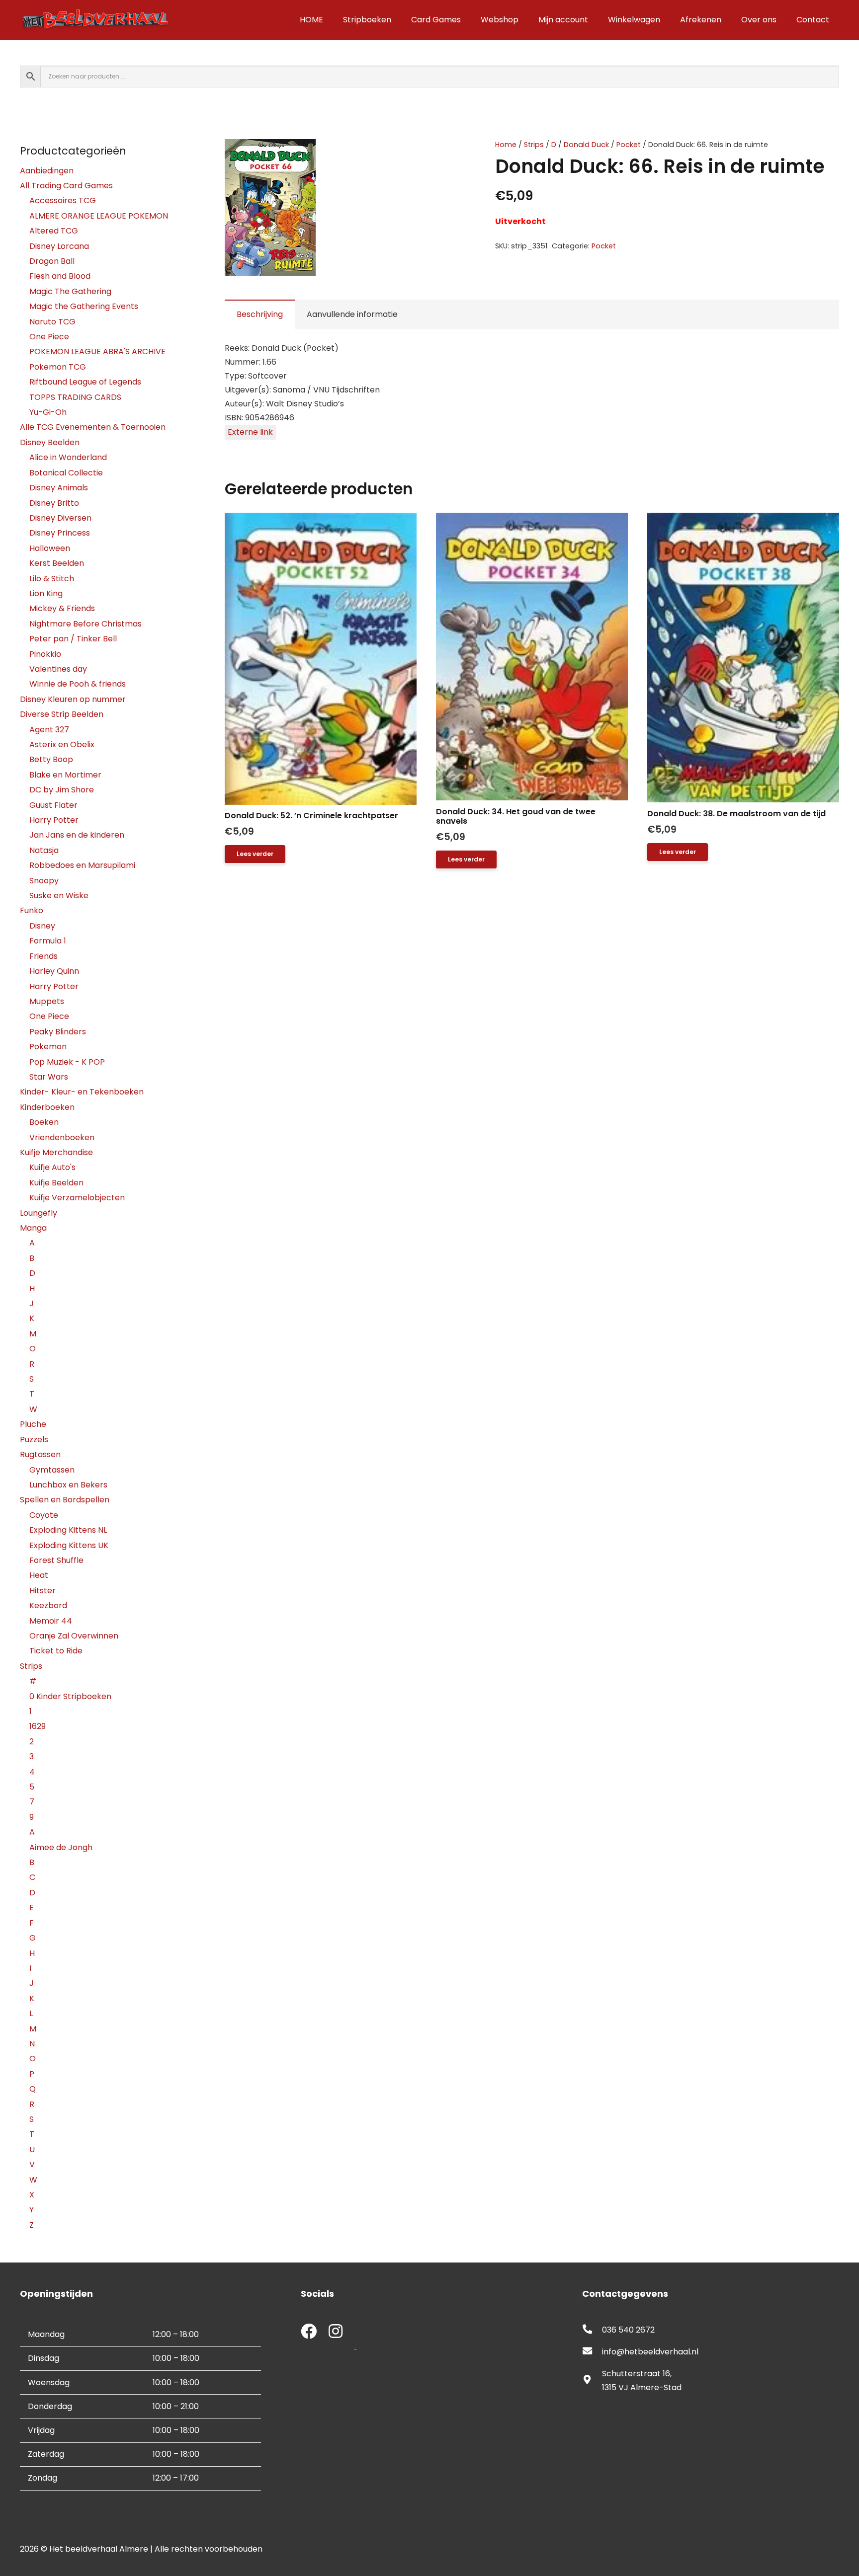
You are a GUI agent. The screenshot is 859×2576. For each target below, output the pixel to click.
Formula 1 (48, 941)
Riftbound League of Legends (85, 382)
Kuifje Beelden (56, 1183)
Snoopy (44, 881)
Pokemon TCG (58, 367)
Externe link (250, 432)
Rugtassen (40, 1454)
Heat (39, 1575)
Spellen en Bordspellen (65, 1500)
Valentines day (58, 669)
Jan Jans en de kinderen (77, 835)
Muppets (47, 1001)
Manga (33, 1228)
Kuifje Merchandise (56, 1152)
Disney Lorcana (59, 246)
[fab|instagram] (336, 2332)
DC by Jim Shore (62, 790)
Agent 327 (49, 730)
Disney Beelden (50, 442)
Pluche (33, 1424)
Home (506, 145)
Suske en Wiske (59, 896)
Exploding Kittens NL (68, 1530)
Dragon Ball (52, 261)
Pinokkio (45, 654)
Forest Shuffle (56, 1560)
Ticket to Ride (56, 1651)
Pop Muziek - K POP (67, 1062)
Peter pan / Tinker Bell (73, 639)
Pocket (629, 145)
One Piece (49, 337)
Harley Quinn (54, 971)
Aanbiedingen (47, 171)
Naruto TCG (52, 322)
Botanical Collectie (66, 473)
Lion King (46, 593)
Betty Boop (51, 759)
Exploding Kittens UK (69, 1545)
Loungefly (39, 1213)
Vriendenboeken (62, 1137)
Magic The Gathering (70, 291)
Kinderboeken (47, 1107)
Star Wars (49, 1077)
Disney (42, 926)
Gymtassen (52, 1470)
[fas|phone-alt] (592, 2330)
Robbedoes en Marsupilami (82, 865)
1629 (38, 1726)
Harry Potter (54, 820)
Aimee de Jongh (61, 1847)
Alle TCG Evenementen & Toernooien (93, 427)
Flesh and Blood (60, 276)
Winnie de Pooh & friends (78, 684)
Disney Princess (60, 533)
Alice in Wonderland (68, 457)
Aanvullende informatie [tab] (352, 314)
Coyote (44, 1515)
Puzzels (34, 1440)
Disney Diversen (60, 518)
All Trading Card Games (66, 186)
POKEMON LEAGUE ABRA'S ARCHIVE (97, 351)
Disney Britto (54, 503)
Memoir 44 (51, 1621)
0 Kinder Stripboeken (70, 1696)
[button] (442, 155)
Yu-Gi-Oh (48, 412)
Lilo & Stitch (52, 579)
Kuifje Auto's (52, 1167)
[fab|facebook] (309, 2332)
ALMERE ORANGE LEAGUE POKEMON (99, 216)
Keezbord (48, 1605)
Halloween (50, 548)
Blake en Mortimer (65, 775)
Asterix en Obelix (62, 744)
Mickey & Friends (62, 608)
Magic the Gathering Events (84, 306)
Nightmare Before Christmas (86, 624)
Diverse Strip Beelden (62, 714)
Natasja (44, 850)
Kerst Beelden (57, 563)
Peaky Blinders (58, 1032)
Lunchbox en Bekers (68, 1485)
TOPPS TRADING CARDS (75, 397)
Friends (43, 956)
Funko (32, 910)
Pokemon (48, 1047)
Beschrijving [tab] (260, 314)
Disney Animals (59, 488)
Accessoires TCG (63, 200)
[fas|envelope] (592, 2352)
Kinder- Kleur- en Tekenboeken (82, 1092)
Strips (534, 145)
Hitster (43, 1591)
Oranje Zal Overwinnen (74, 1636)
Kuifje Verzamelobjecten (77, 1198)
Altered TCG (54, 231)
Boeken (44, 1122)
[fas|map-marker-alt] (592, 2381)
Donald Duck (586, 145)
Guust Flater (53, 805)
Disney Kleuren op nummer (73, 699)
